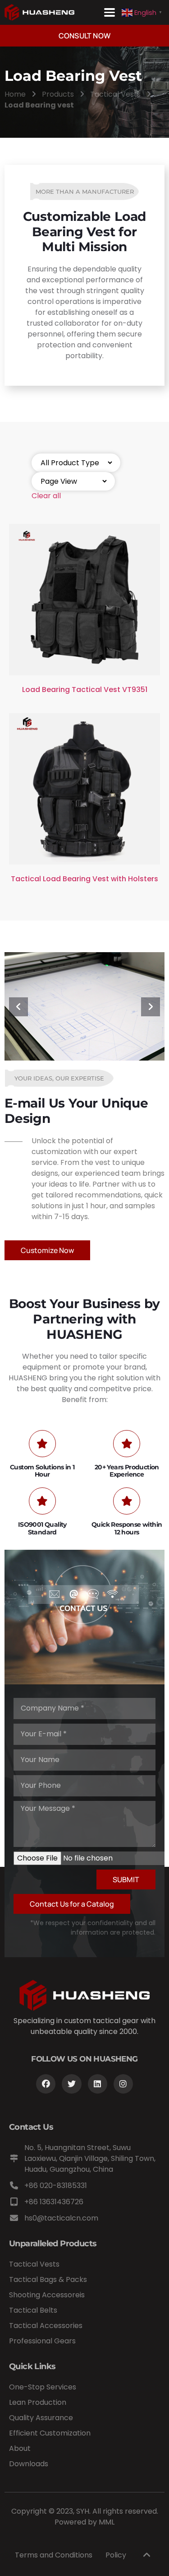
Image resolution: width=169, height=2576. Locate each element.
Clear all (46, 496)
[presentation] (18, 1007)
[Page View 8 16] (73, 481)
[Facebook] (46, 2084)
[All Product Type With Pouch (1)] (76, 463)
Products (58, 94)
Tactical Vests (115, 94)
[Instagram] (123, 2084)
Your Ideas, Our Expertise (59, 1078)
